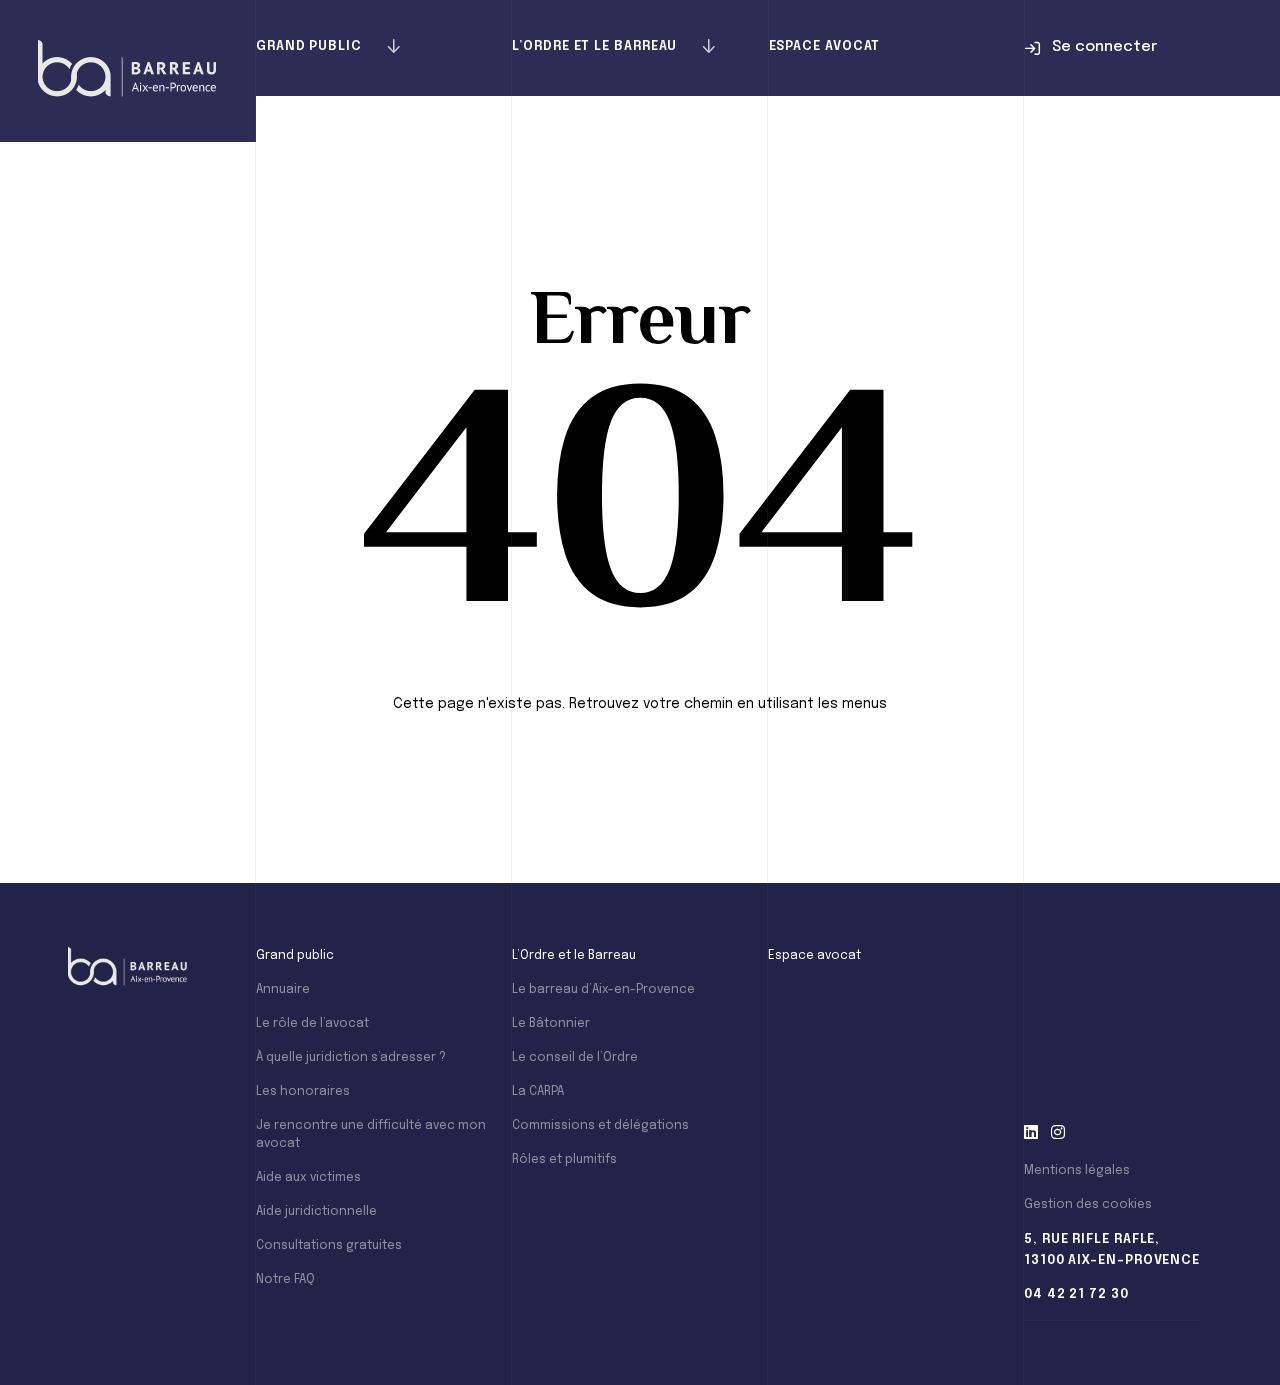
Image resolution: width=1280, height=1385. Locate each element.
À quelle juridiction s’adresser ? (351, 1058)
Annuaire (283, 990)
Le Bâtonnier (551, 1024)
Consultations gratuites (329, 1246)
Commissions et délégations (600, 1126)
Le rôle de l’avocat (312, 1024)
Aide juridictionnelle (316, 1212)
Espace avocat (825, 46)
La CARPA (538, 1092)
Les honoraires (303, 1092)
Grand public (309, 46)
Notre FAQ (285, 1280)
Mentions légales (1077, 1171)
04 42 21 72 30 (1076, 1294)
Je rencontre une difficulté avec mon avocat (371, 1135)
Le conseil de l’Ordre (575, 1058)
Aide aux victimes (308, 1178)
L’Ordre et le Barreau (594, 46)
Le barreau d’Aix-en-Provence (603, 990)
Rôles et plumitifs (564, 1160)
